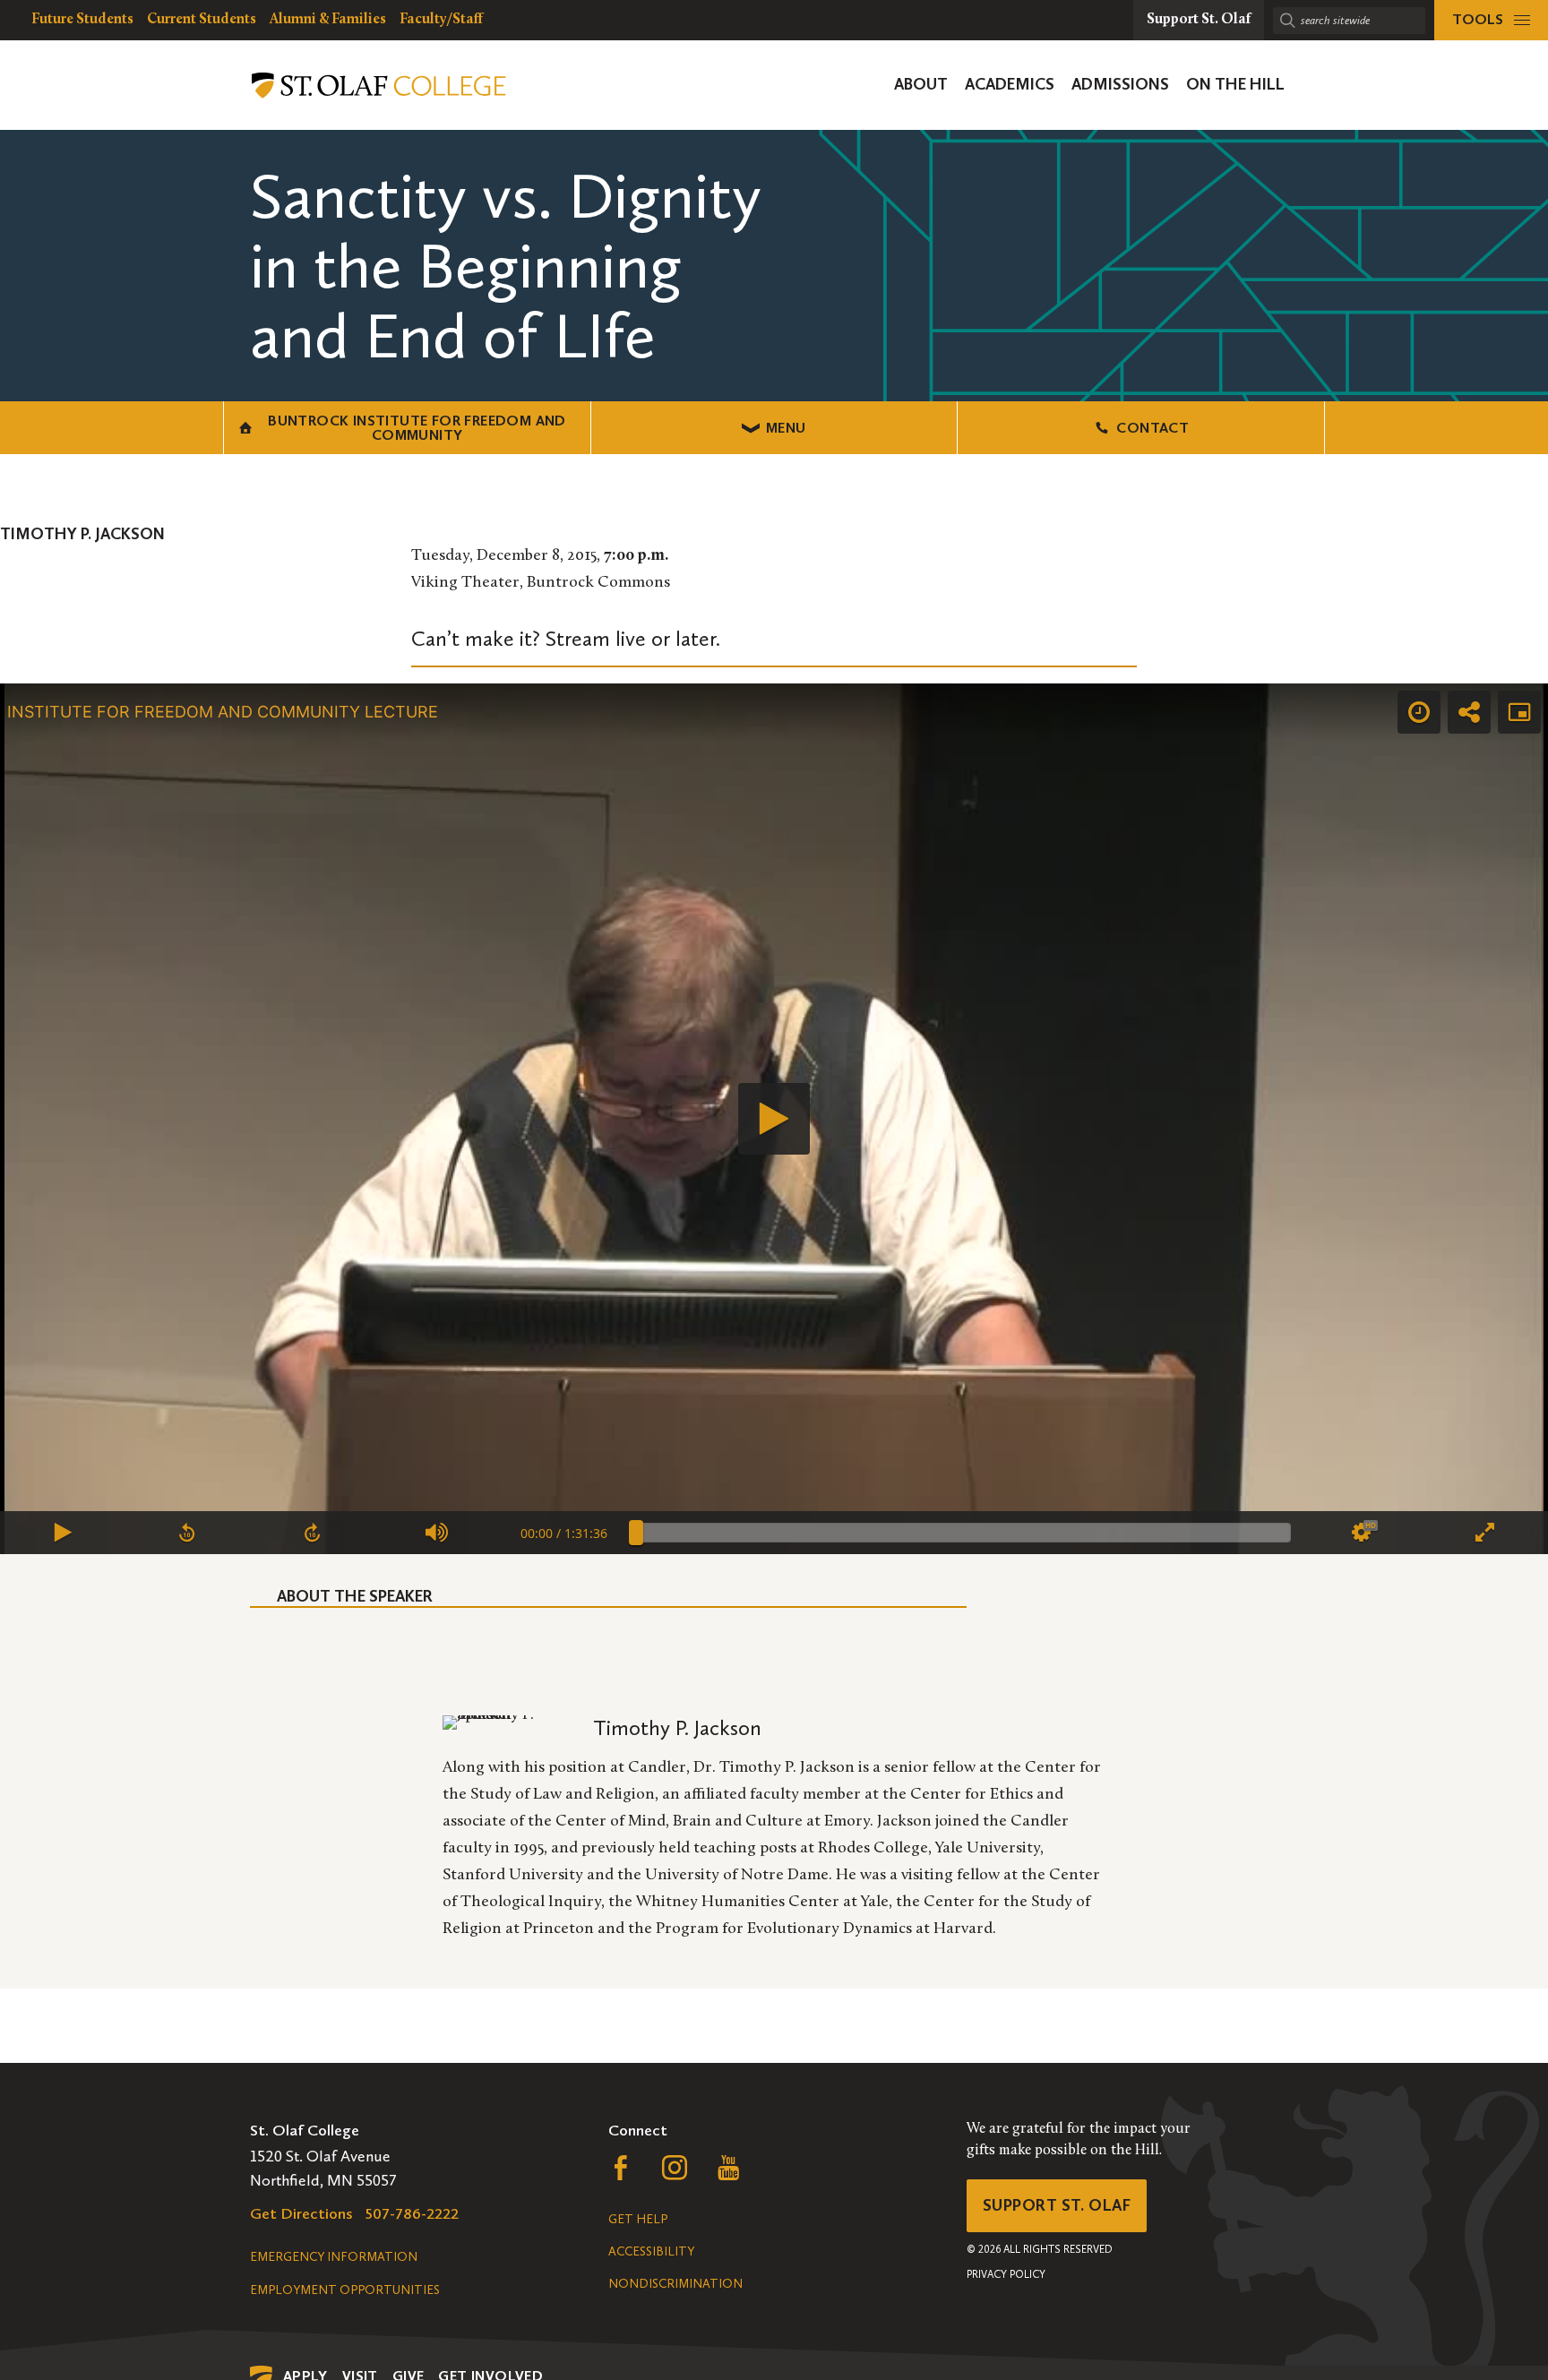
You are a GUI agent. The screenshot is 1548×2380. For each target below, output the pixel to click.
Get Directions (301, 2213)
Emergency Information (334, 2257)
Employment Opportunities (345, 2290)
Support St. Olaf (1057, 2205)
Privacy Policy (1006, 2274)
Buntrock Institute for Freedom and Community (417, 428)
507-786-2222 (412, 2213)
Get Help (638, 2219)
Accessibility (651, 2251)
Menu (786, 428)
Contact (1152, 428)
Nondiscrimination (675, 2284)
